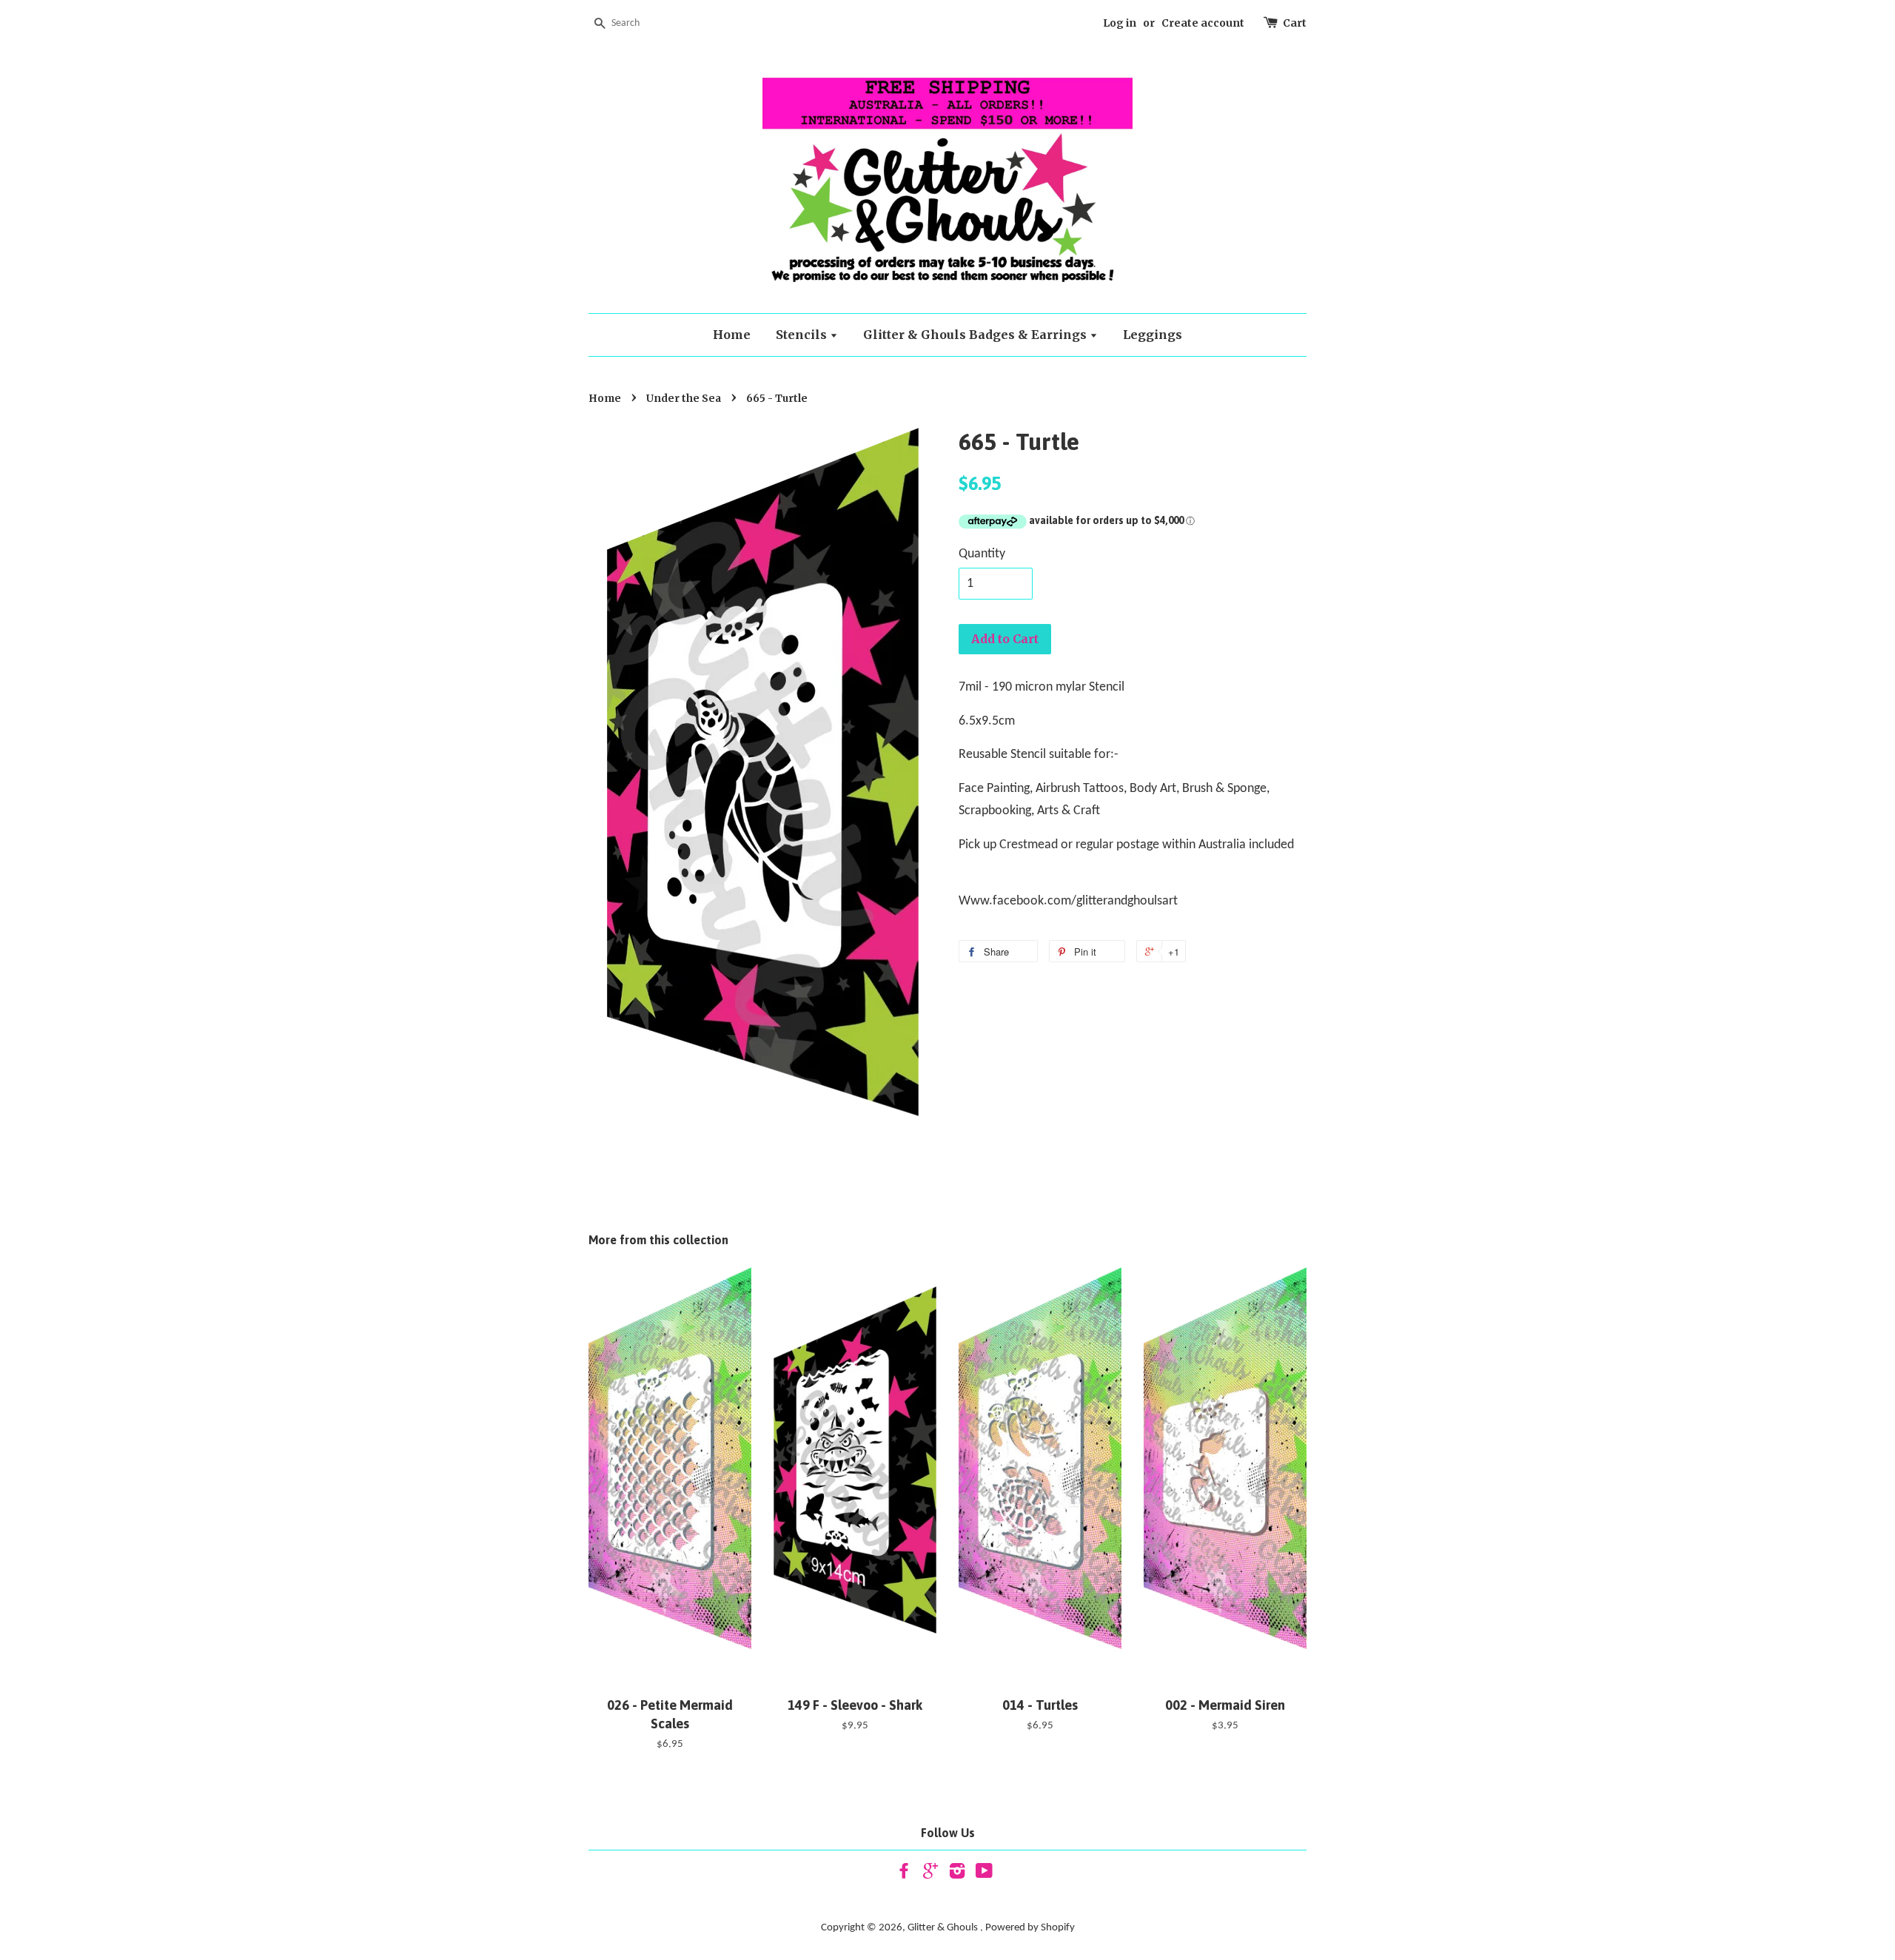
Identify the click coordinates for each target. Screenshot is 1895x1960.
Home (732, 335)
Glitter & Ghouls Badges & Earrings (976, 335)
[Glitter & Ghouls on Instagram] (957, 1875)
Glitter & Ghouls (944, 1928)
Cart (1295, 23)
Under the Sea (684, 399)
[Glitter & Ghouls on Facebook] (904, 1875)
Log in (1120, 23)
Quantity (982, 554)
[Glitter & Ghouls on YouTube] (984, 1875)
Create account (1203, 23)
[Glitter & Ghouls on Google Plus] (930, 1875)
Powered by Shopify (1030, 1928)
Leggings (1153, 335)
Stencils (803, 335)
